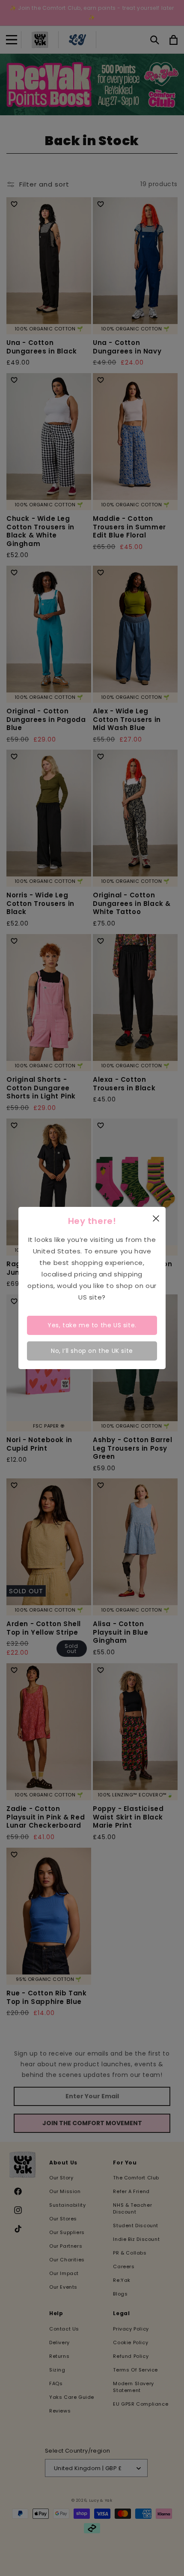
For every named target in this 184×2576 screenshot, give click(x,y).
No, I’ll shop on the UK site (92, 1351)
